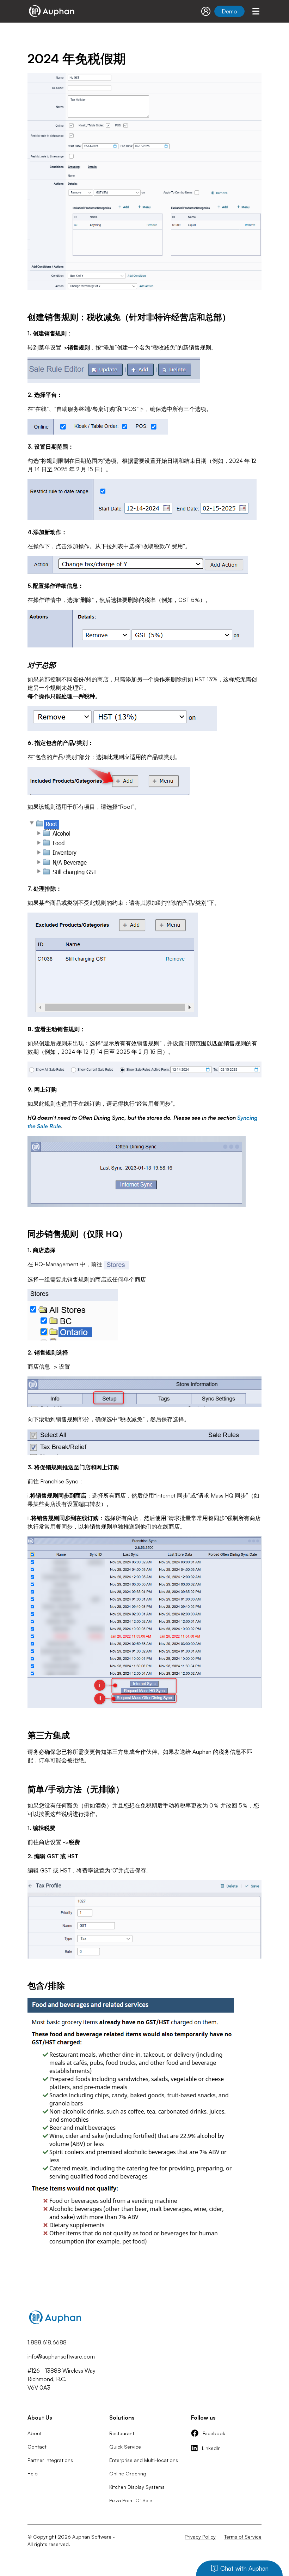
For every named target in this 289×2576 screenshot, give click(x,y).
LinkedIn (211, 2448)
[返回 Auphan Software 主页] (55, 2325)
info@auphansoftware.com (61, 2356)
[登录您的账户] (206, 11)
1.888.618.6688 (47, 2342)
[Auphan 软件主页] (51, 11)
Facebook (214, 2433)
